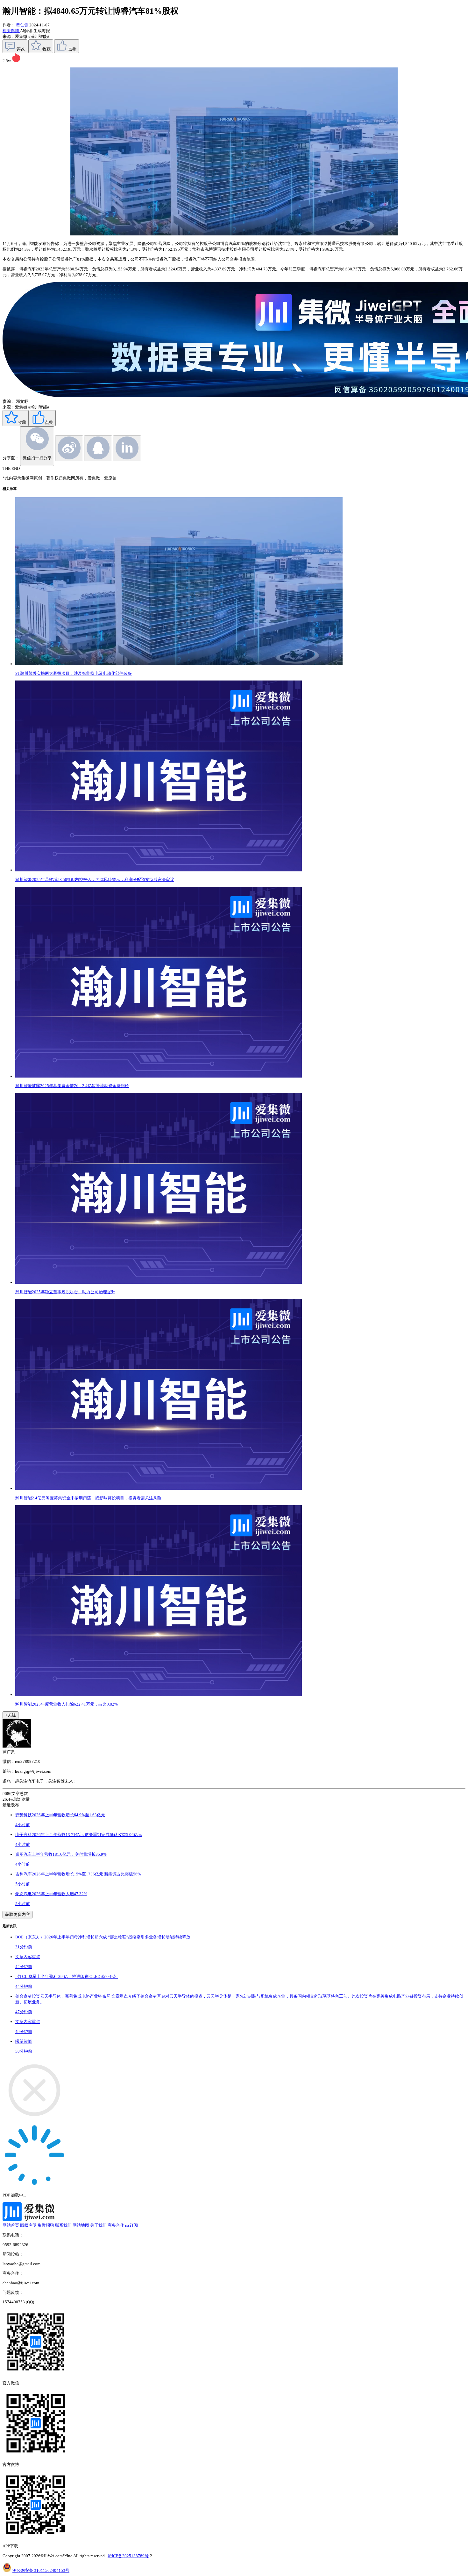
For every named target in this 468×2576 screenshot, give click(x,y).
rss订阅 (131, 2225)
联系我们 (63, 2225)
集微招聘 (46, 2225)
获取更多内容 (18, 1914)
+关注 (11, 1715)
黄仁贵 (22, 25)
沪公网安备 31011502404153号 (41, 2570)
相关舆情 (11, 31)
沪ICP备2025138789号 (128, 2556)
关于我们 (98, 2225)
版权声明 (28, 2225)
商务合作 (116, 2225)
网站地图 (81, 2225)
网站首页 (11, 2225)
